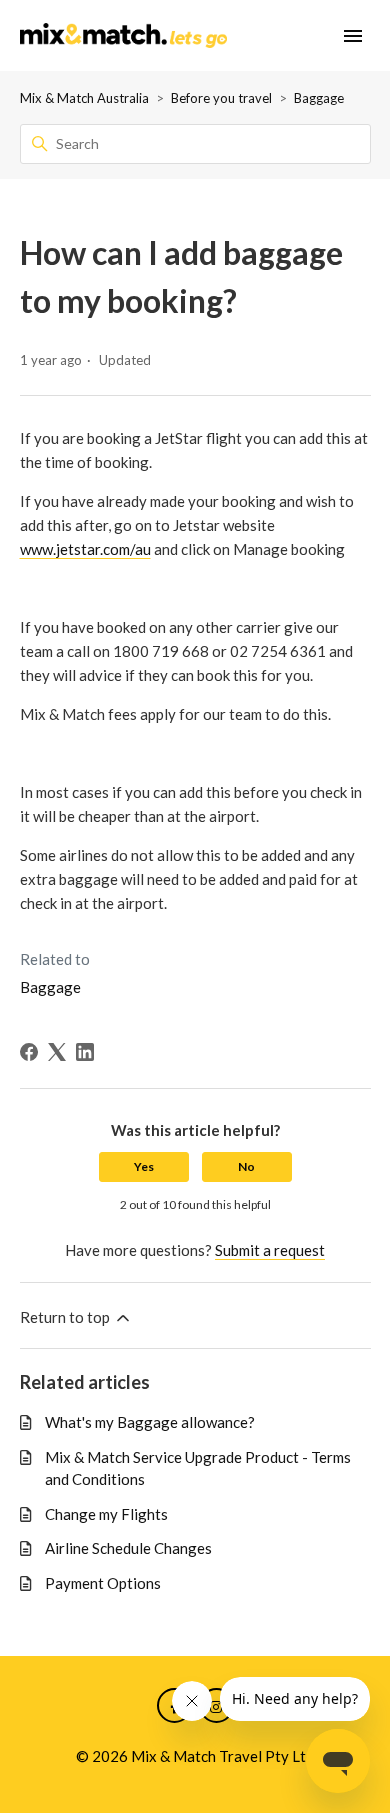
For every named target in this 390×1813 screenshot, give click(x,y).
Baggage (319, 98)
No (246, 1166)
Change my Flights (106, 1514)
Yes (144, 1166)
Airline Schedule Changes (128, 1548)
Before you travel (221, 98)
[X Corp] (57, 1052)
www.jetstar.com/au (85, 549)
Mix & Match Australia (84, 98)
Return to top (66, 1317)
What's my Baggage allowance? (150, 1422)
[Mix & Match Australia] (124, 36)
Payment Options (103, 1583)
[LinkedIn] (85, 1052)
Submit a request (270, 1250)
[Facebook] (29, 1052)
